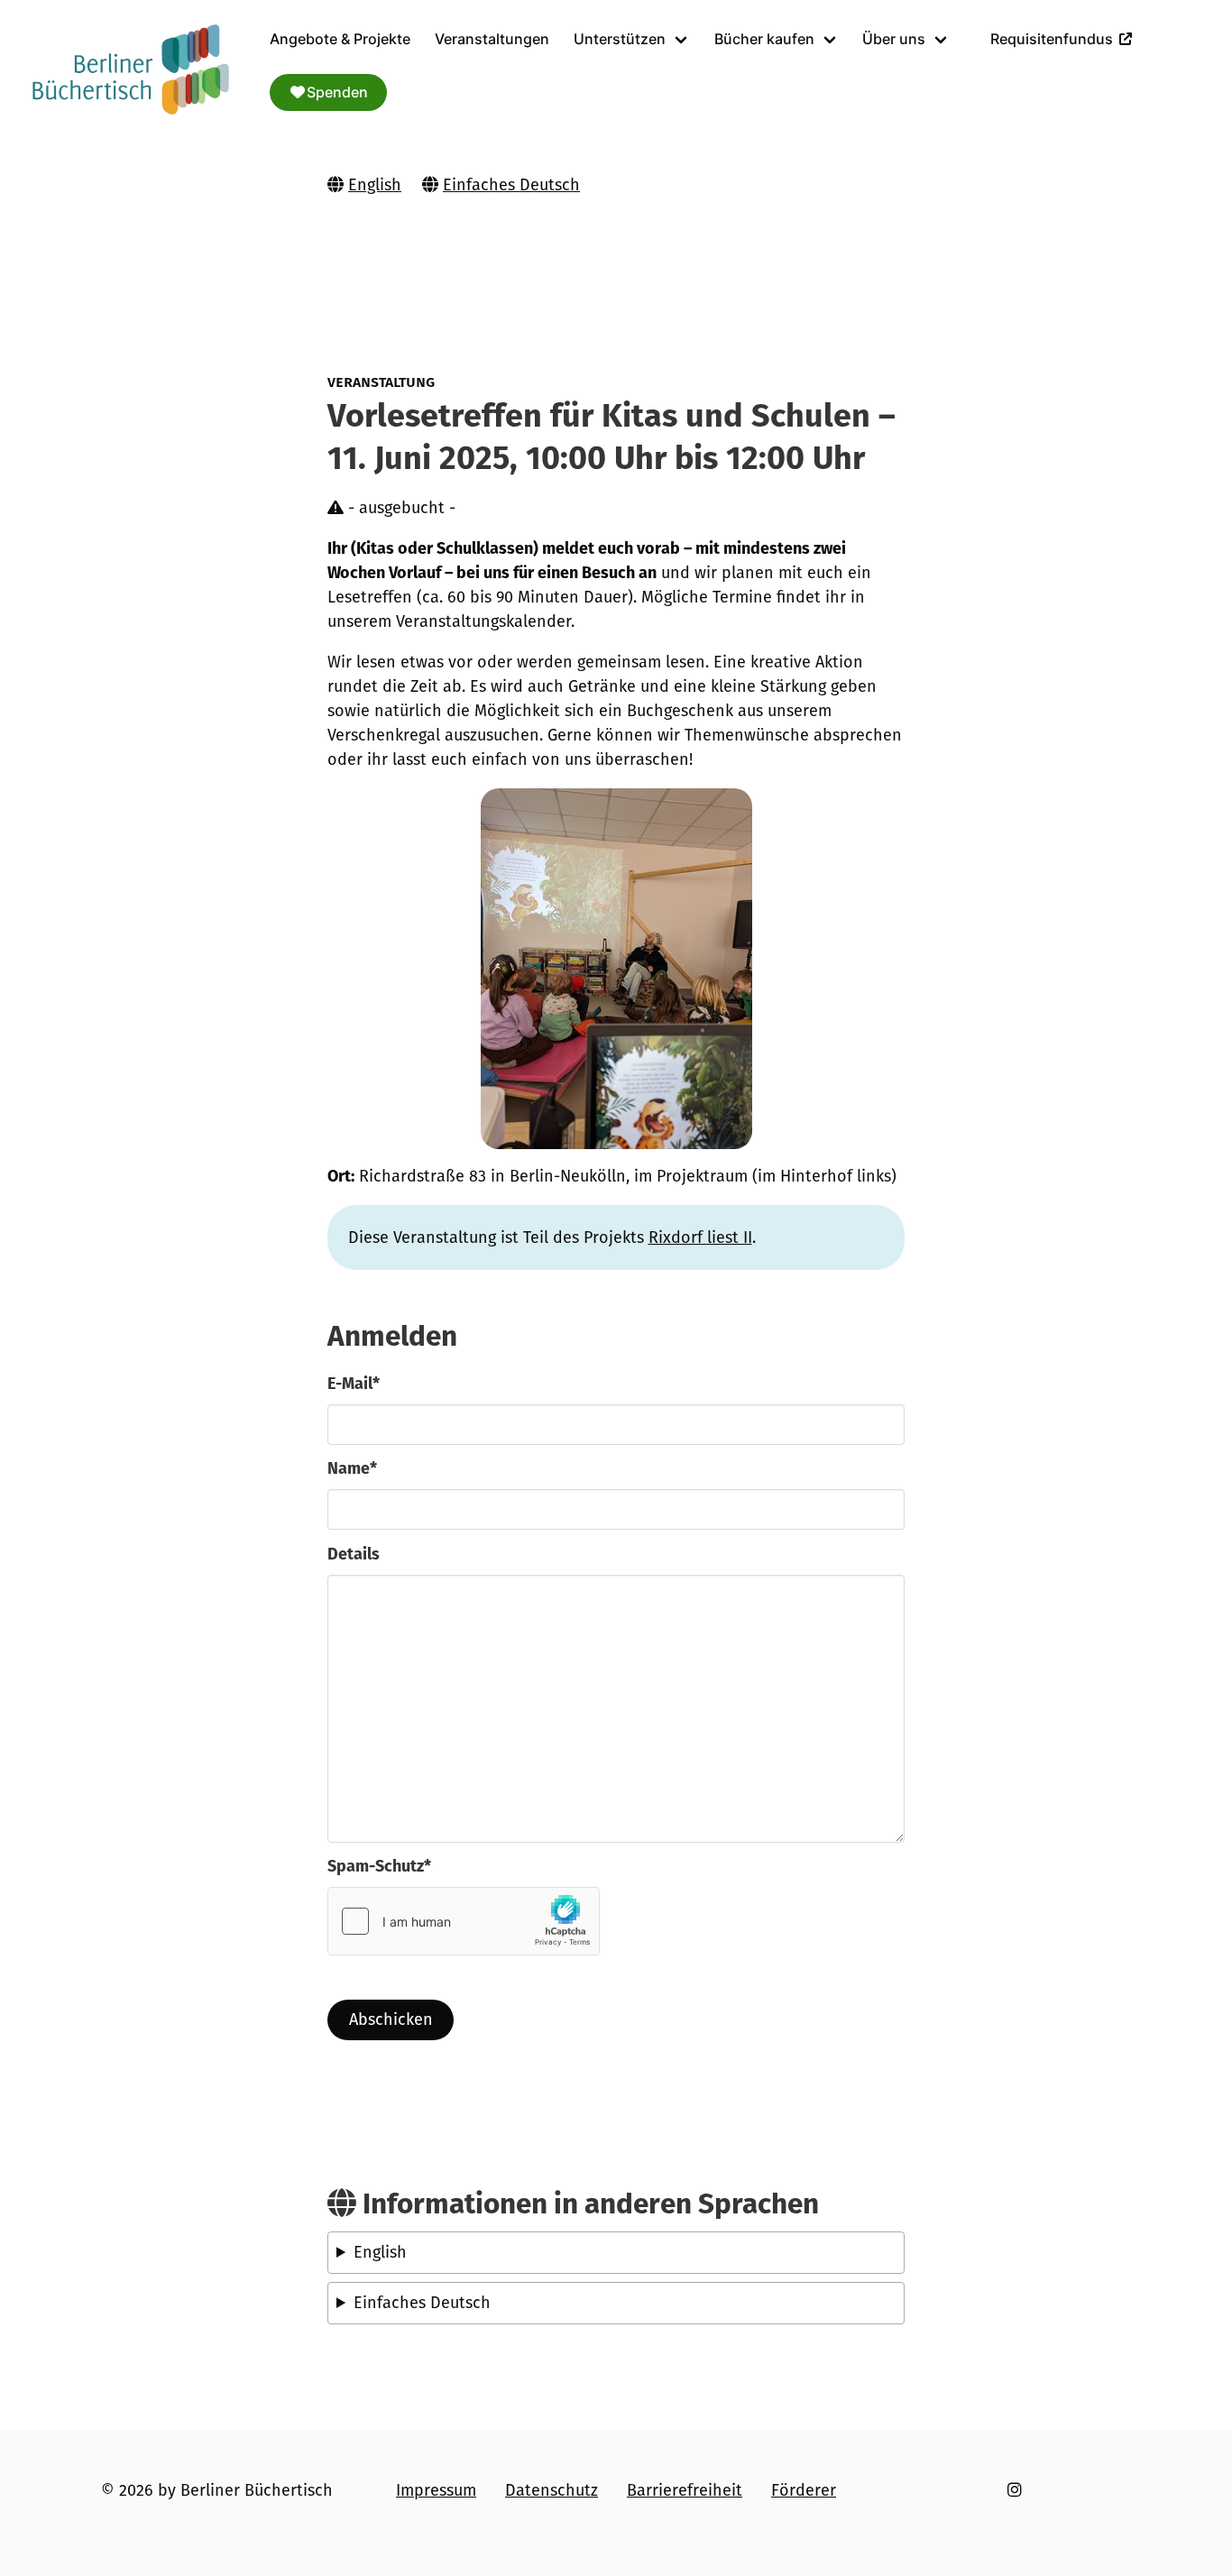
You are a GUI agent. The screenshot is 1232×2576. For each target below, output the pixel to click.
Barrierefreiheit (685, 2490)
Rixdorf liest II (700, 1237)
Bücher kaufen (764, 39)
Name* (352, 1468)
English (375, 185)
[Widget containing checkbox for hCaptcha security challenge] (464, 1921)
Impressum (436, 2490)
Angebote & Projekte (340, 39)
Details (354, 1554)
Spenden (337, 92)
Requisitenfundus (1052, 39)
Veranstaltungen (492, 39)
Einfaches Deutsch (511, 185)
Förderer (804, 2490)
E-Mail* (354, 1384)
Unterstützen (620, 39)
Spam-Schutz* (379, 1866)
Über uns (894, 39)
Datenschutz (552, 2490)
